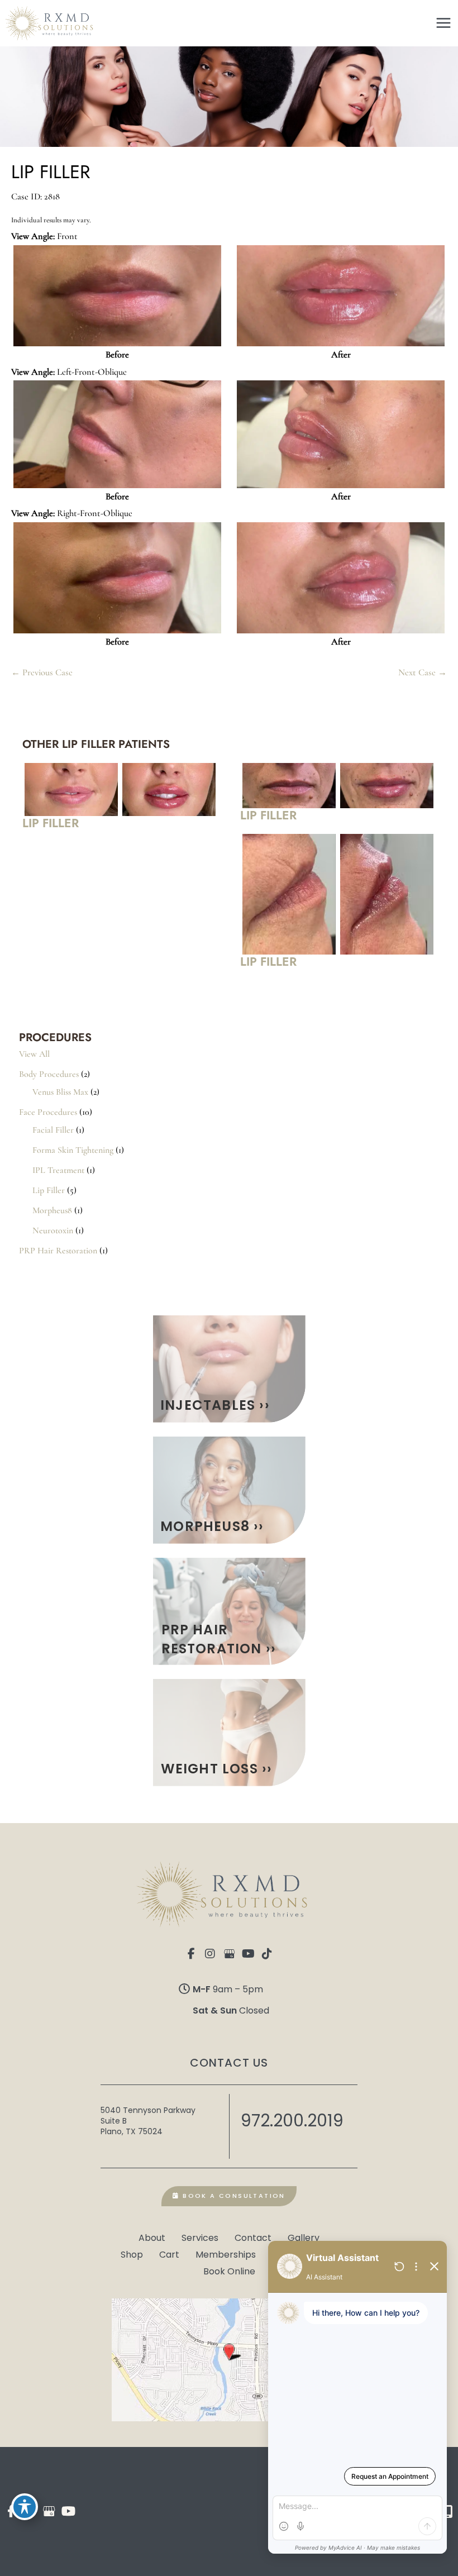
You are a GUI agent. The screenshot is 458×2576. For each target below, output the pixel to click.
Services (200, 2237)
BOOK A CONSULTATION (233, 2196)
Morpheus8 (52, 1210)
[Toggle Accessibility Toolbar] (25, 2507)
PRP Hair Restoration (58, 1251)
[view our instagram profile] (210, 1954)
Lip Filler (49, 1190)
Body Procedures (49, 1074)
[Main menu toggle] (443, 23)
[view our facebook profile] (191, 1954)
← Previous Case (42, 672)
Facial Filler (53, 1130)
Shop (132, 2254)
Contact (253, 2237)
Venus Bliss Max (60, 1092)
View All (34, 1054)
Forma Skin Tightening (73, 1150)
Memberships (226, 2254)
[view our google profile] (229, 1954)
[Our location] (448, 2511)
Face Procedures (48, 1112)
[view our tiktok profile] (267, 1954)
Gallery (304, 2237)
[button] (229, 1369)
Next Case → (423, 672)
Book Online (229, 2270)
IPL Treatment (58, 1170)
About (152, 2237)
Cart (169, 2254)
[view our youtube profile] (248, 1954)
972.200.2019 (292, 2121)
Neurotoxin (53, 1230)
